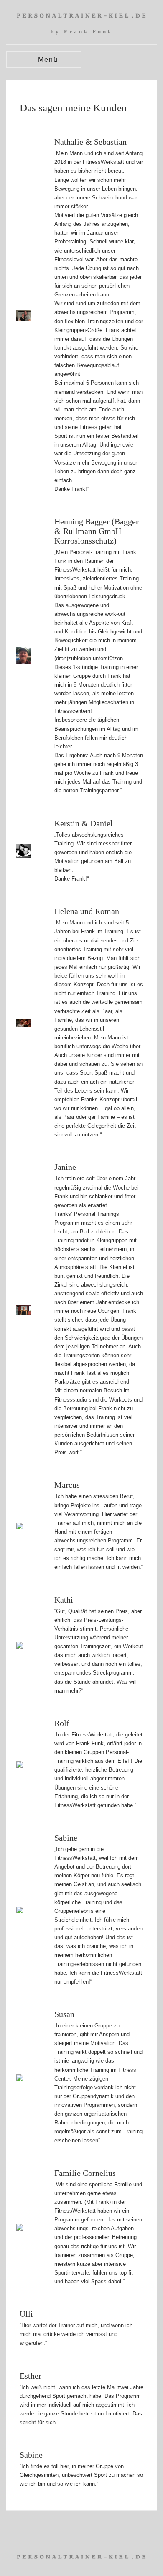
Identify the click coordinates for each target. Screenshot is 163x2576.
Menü (47, 60)
